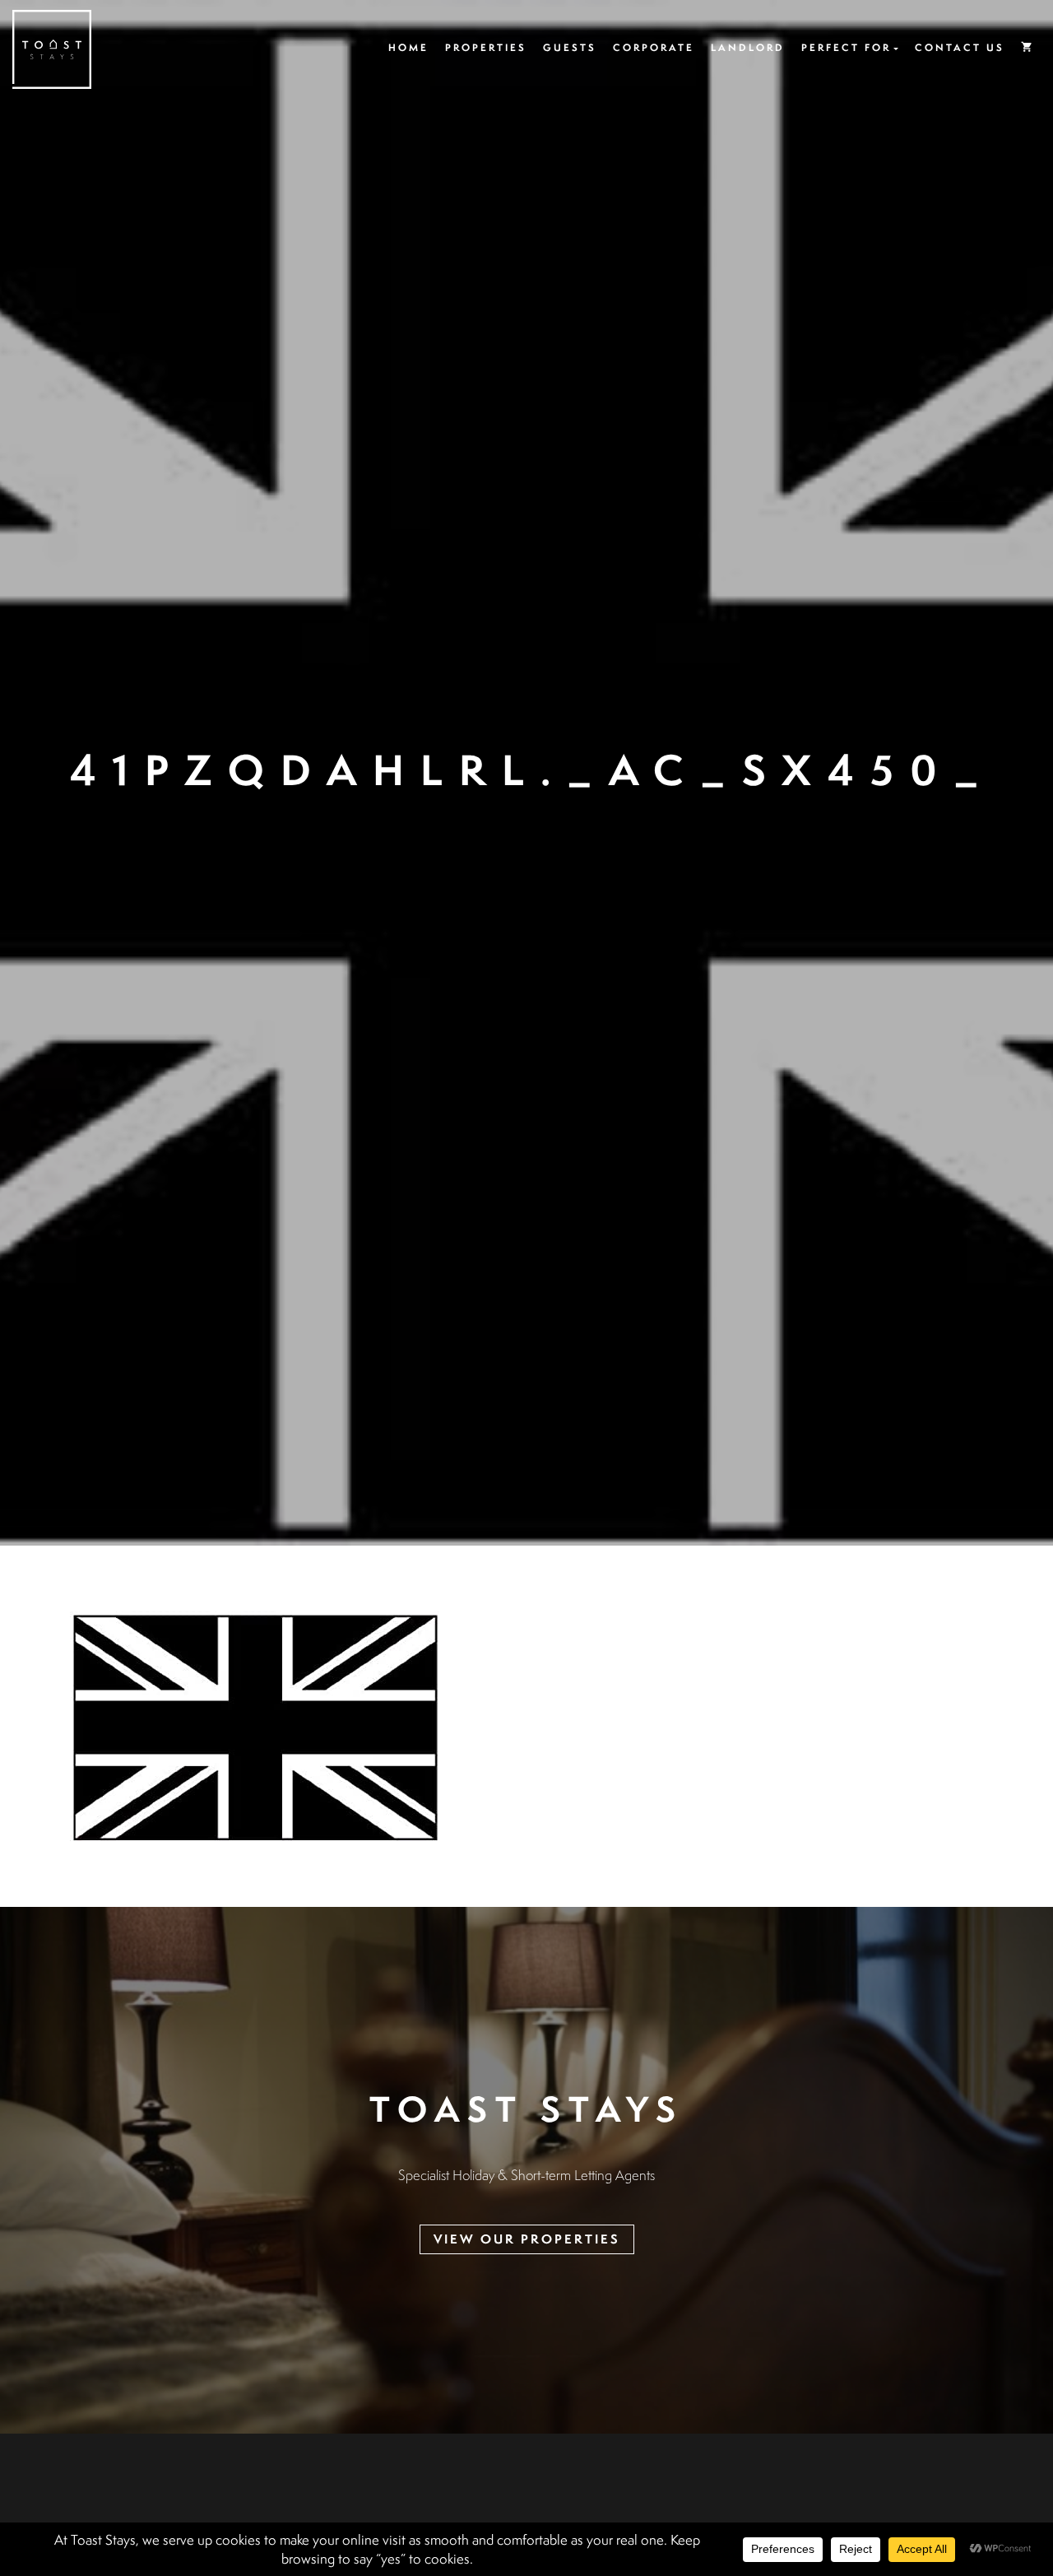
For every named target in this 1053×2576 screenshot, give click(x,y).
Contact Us (960, 47)
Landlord (748, 47)
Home (408, 47)
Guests (570, 47)
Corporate (654, 47)
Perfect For (846, 47)
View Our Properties (527, 2239)
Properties (486, 47)
